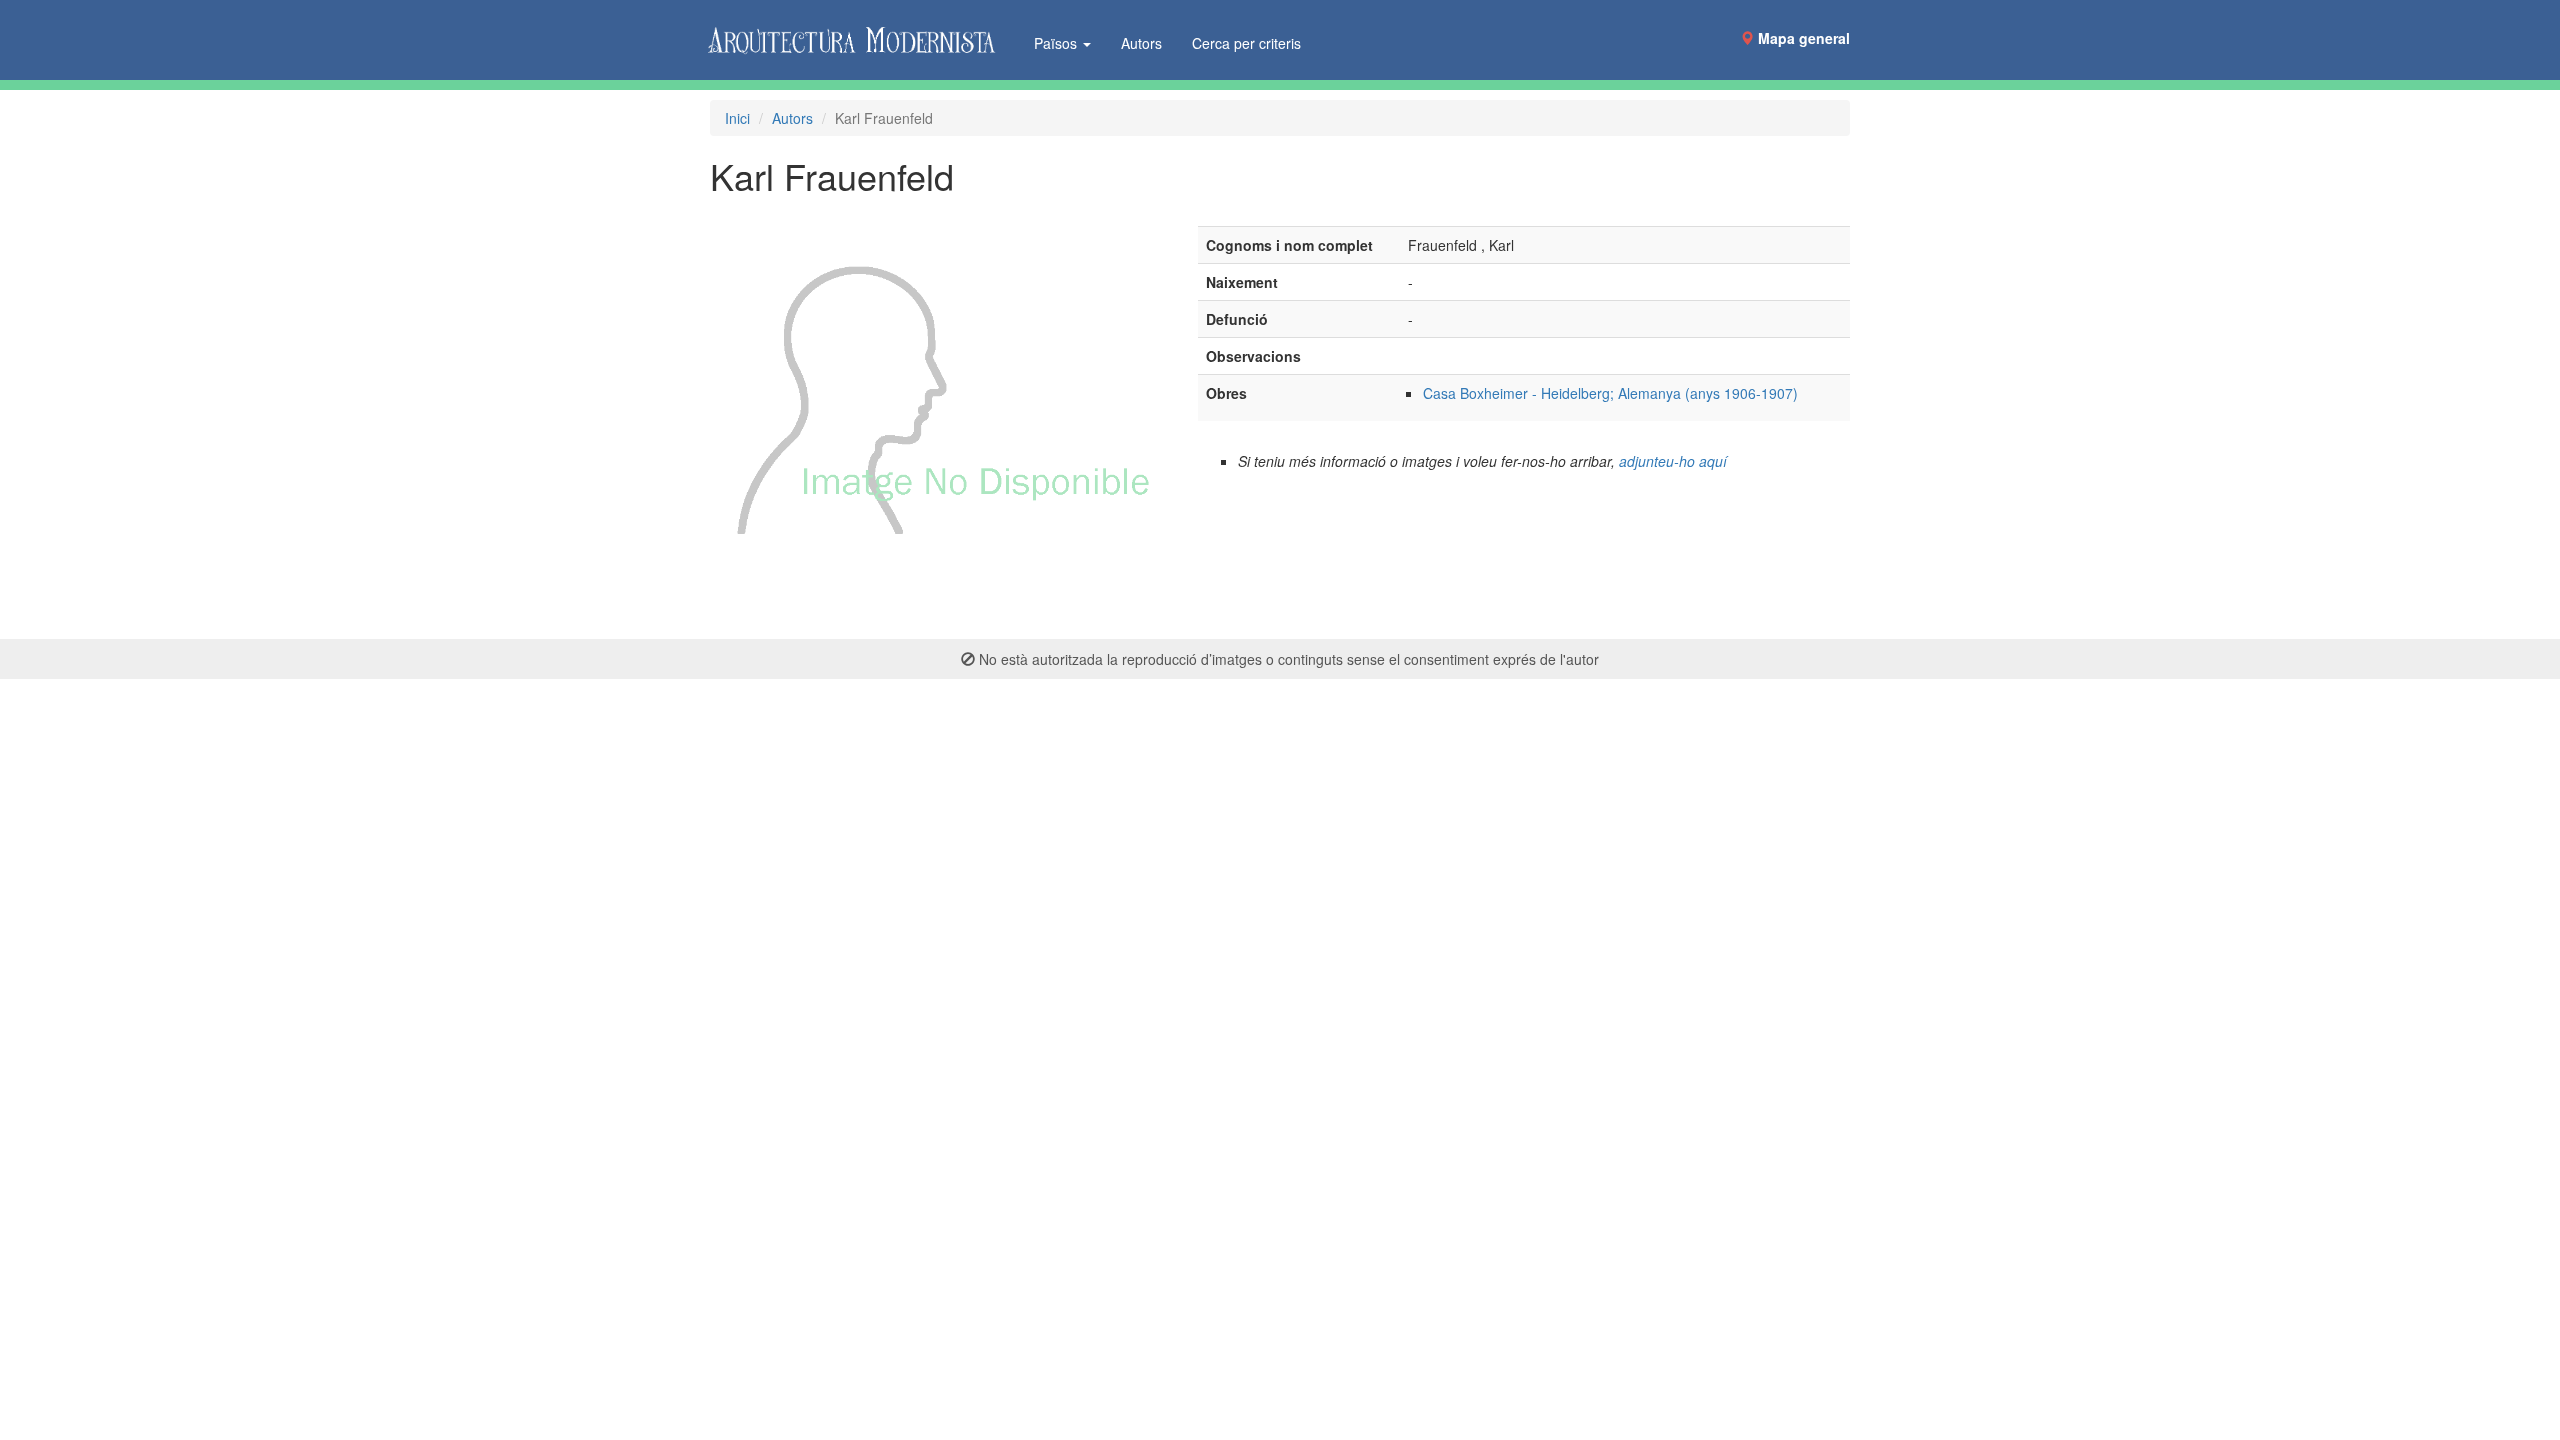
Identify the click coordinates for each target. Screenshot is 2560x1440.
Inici (737, 118)
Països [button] (1057, 43)
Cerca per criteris (1246, 43)
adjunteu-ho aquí (1673, 461)
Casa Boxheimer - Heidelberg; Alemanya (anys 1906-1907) (1610, 393)
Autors (1141, 43)
